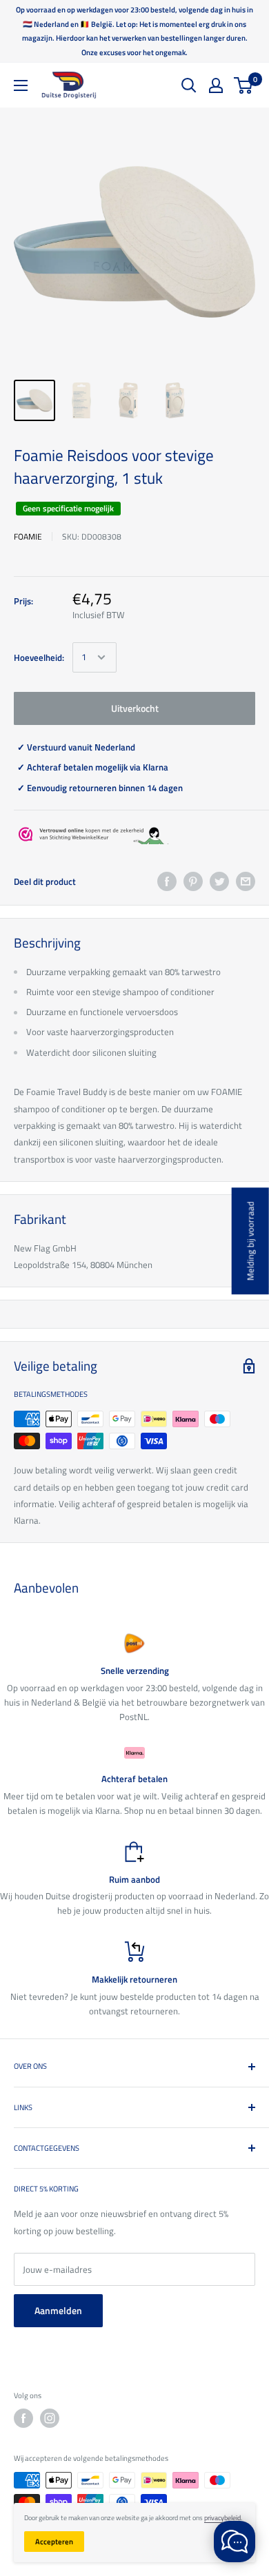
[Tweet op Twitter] (219, 881)
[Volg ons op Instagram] (50, 2418)
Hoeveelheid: (39, 657)
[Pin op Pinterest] (193, 881)
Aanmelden (58, 2310)
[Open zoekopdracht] (189, 85)
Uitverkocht (135, 708)
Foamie (28, 536)
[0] (244, 85)
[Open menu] (21, 85)
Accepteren (54, 2542)
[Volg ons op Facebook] (23, 2418)
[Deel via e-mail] (246, 881)
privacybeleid (222, 2518)
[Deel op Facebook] (167, 881)
